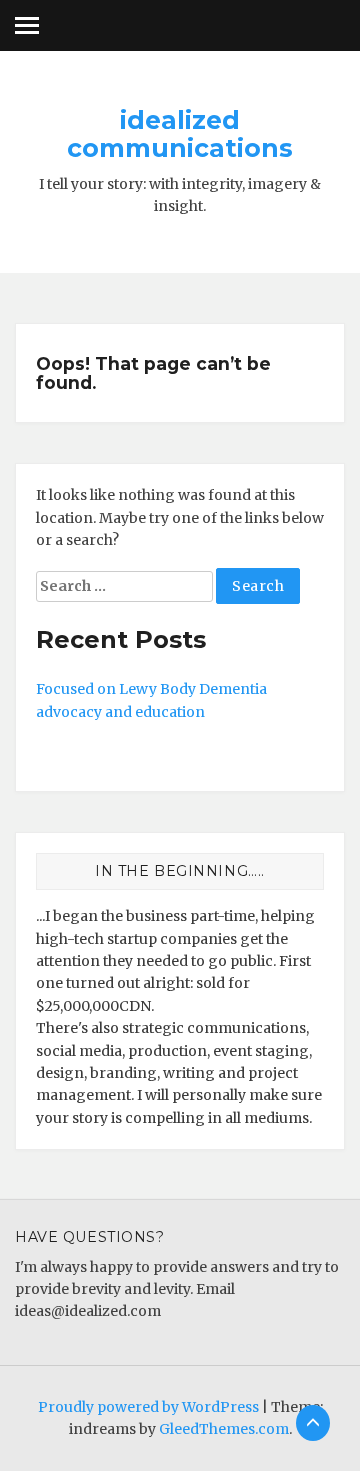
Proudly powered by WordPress (148, 1407)
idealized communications (180, 134)
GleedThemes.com (224, 1429)
